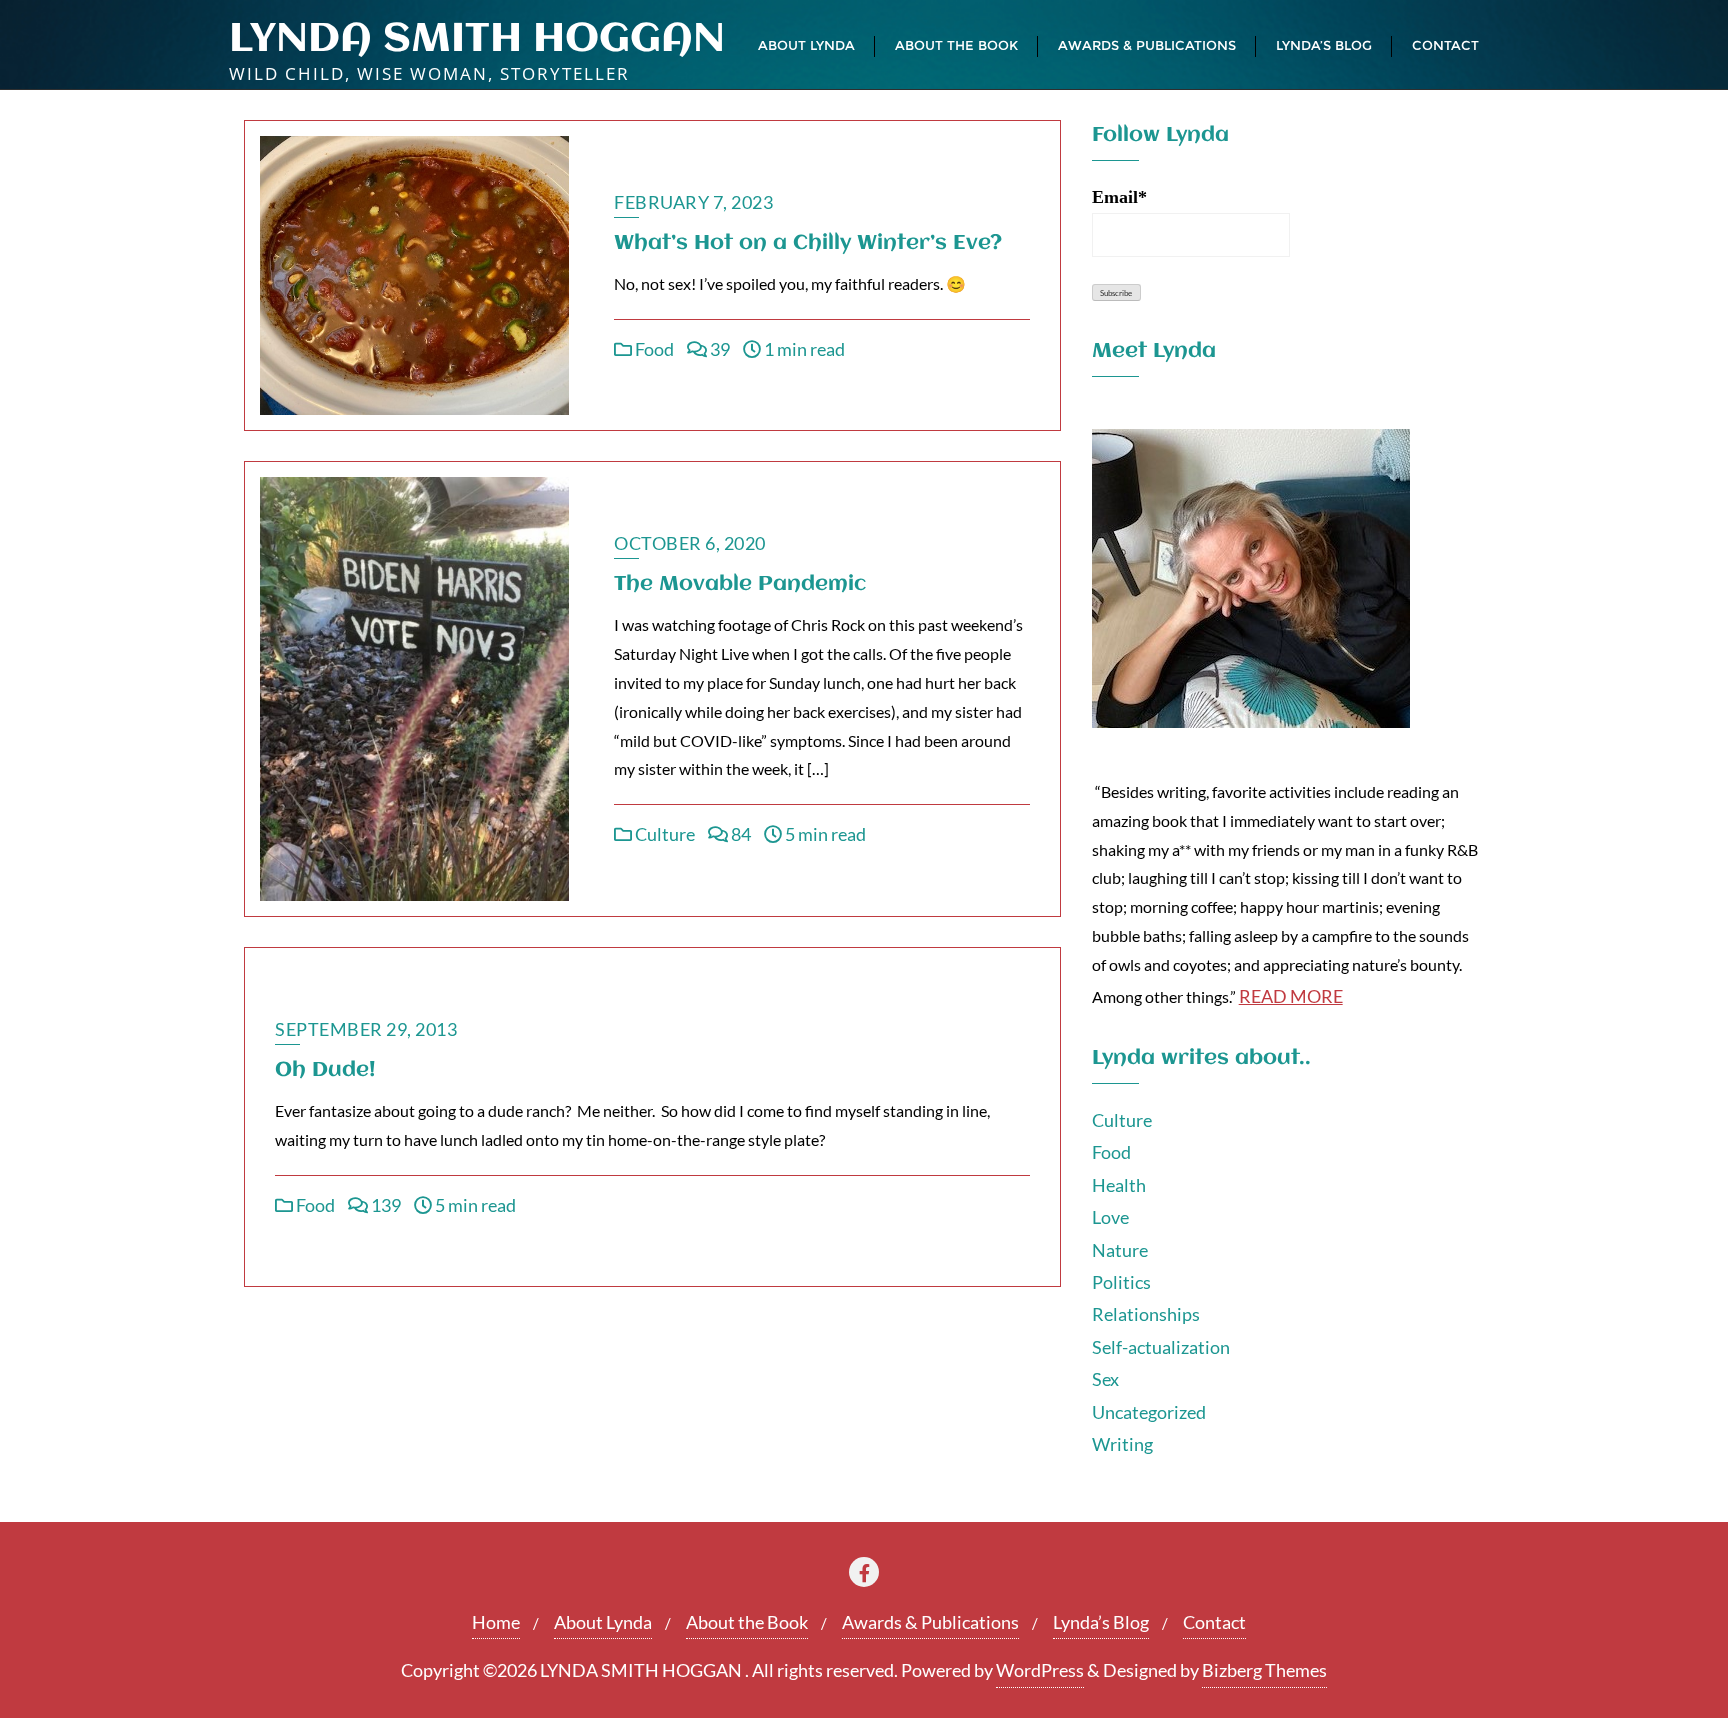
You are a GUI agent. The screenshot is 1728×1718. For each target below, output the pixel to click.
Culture (663, 834)
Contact (1214, 1622)
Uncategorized (1149, 1412)
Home (496, 1622)
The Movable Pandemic (740, 584)
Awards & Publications (930, 1622)
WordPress (1040, 1670)
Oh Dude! (325, 1070)
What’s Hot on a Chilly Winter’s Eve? (808, 243)
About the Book (747, 1622)
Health (1119, 1185)
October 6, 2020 (690, 543)
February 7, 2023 (693, 202)
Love (1110, 1217)
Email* (1119, 197)
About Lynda (603, 1622)
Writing (1122, 1444)
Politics (1121, 1282)
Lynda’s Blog (1101, 1622)
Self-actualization (1161, 1347)
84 (739, 834)
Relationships (1146, 1314)
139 (384, 1205)
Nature (1120, 1250)
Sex (1105, 1379)
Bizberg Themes (1264, 1670)
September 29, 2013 (366, 1029)
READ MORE (1291, 996)
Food (653, 349)
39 (718, 349)
